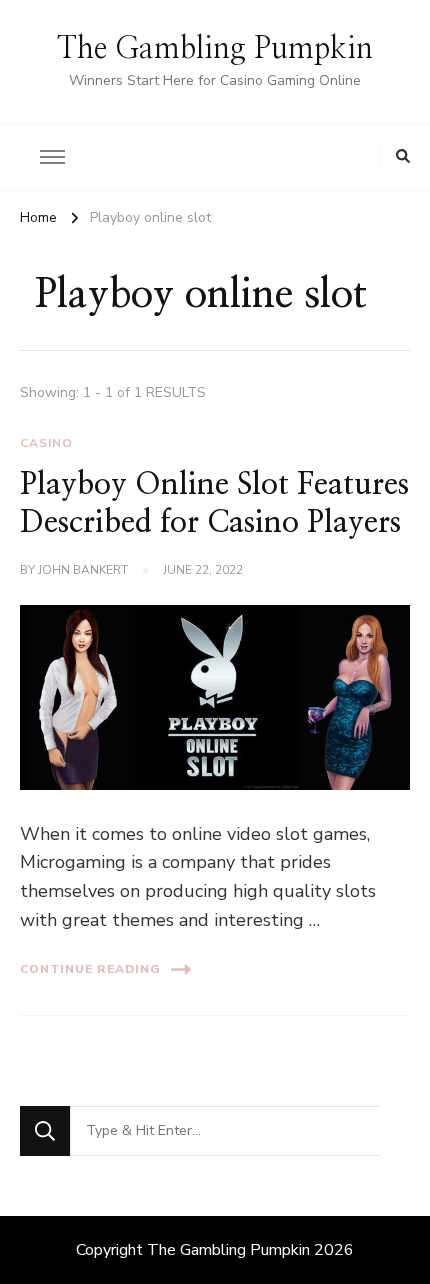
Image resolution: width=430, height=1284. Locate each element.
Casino (46, 443)
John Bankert (83, 570)
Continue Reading (90, 969)
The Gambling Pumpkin (215, 49)
